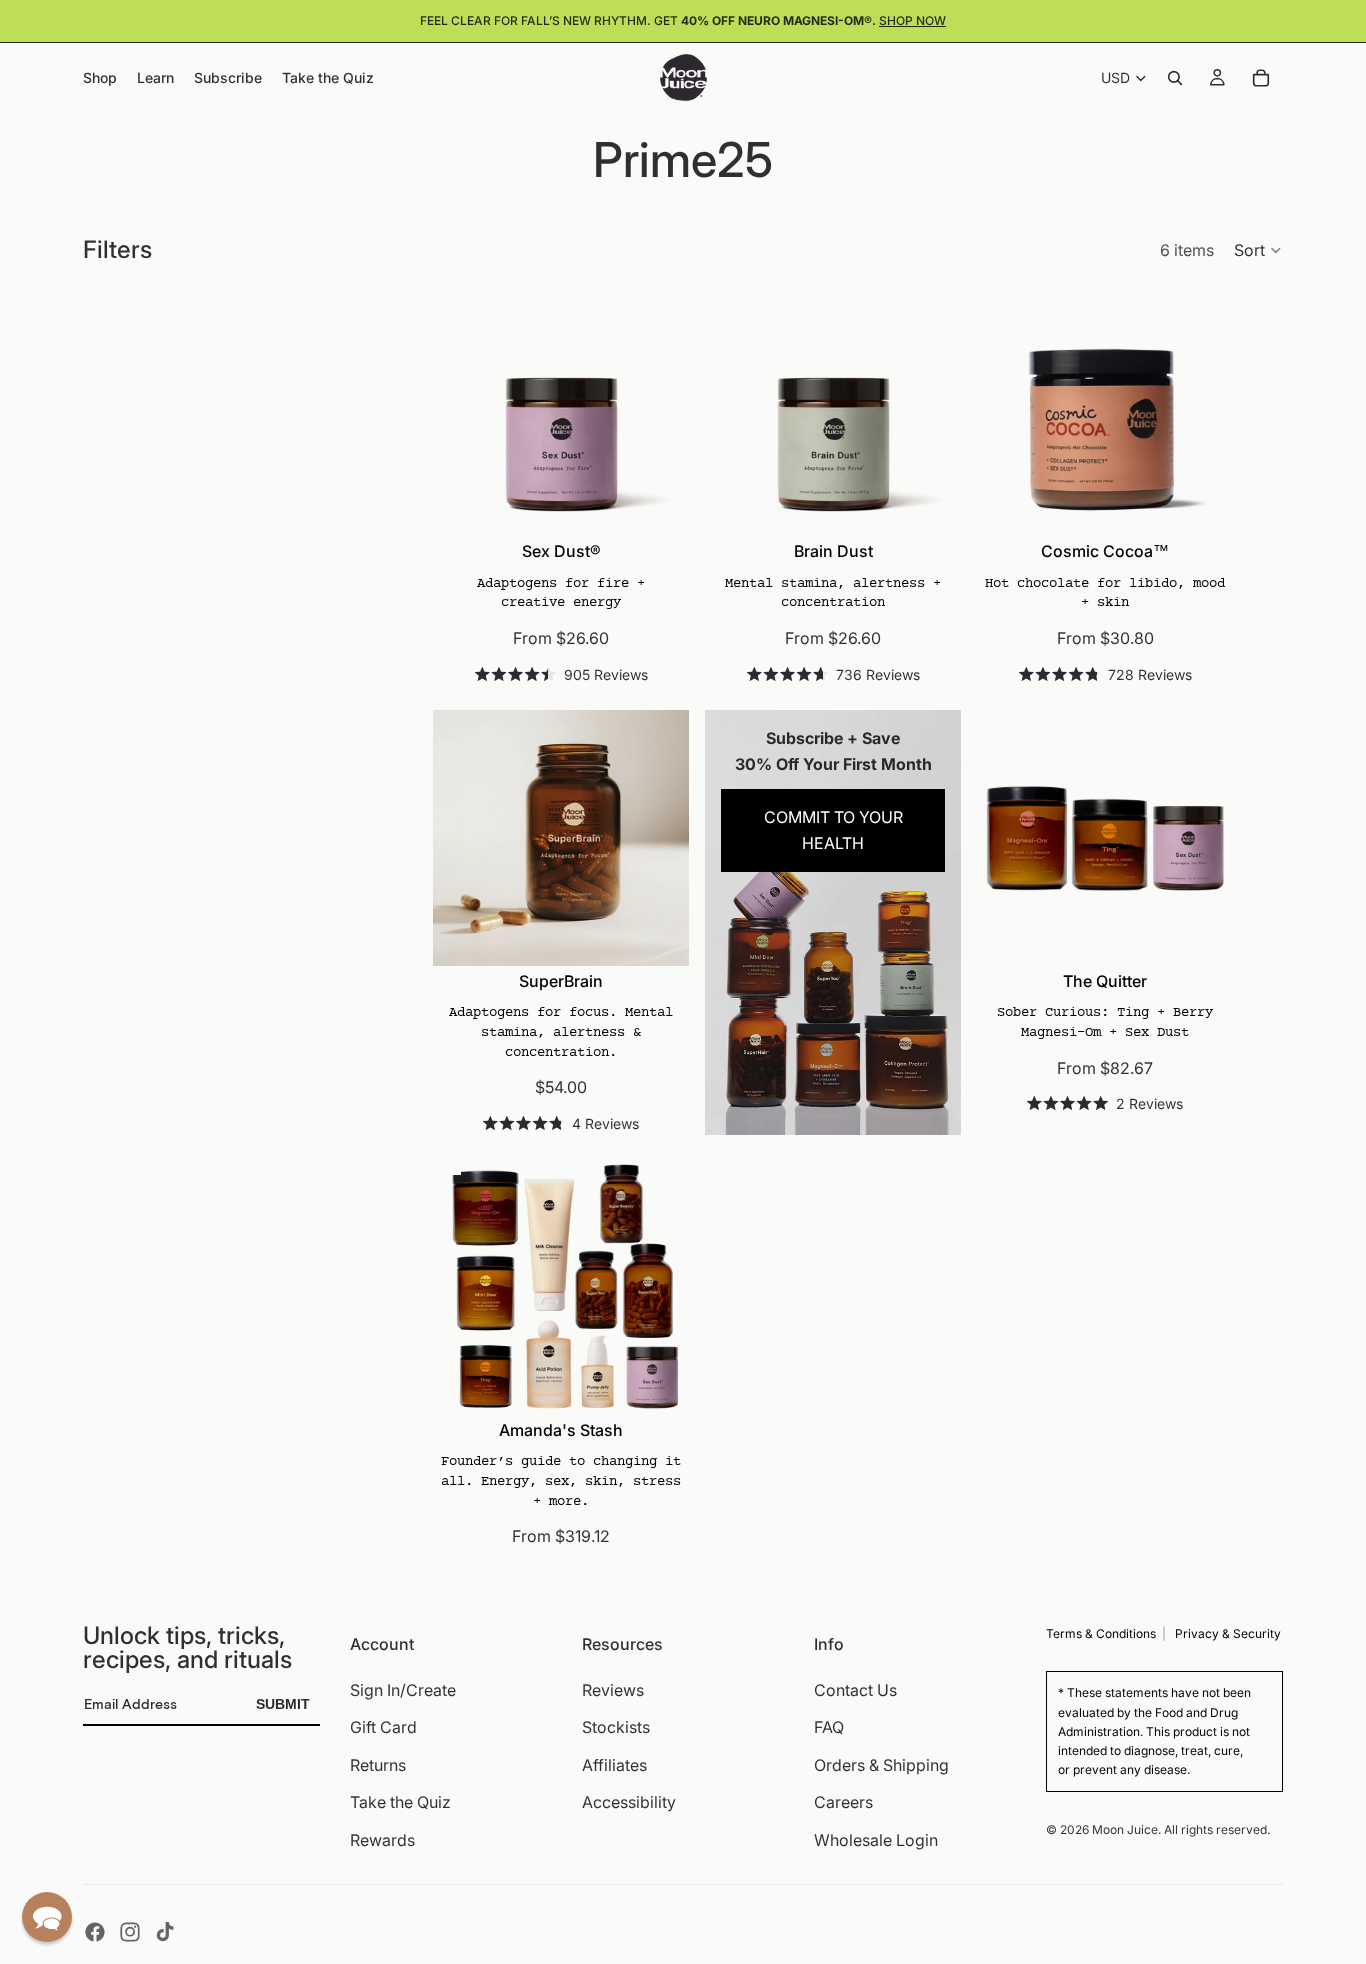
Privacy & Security (1228, 1633)
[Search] (1175, 78)
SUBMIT (283, 1704)
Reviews (613, 1689)
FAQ (829, 1727)
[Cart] (1261, 78)
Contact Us (855, 1689)
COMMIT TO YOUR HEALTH (833, 830)
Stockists (616, 1727)
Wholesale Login (876, 1840)
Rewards (382, 1840)
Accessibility (629, 1802)
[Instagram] (130, 1932)
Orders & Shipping (881, 1765)
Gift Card (383, 1727)
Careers (843, 1802)
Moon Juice (1125, 1828)
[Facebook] (95, 1932)
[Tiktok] (165, 1932)
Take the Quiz (400, 1802)
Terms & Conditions (1101, 1633)
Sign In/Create (403, 1689)
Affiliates (614, 1765)
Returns (378, 1765)
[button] (1258, 250)
